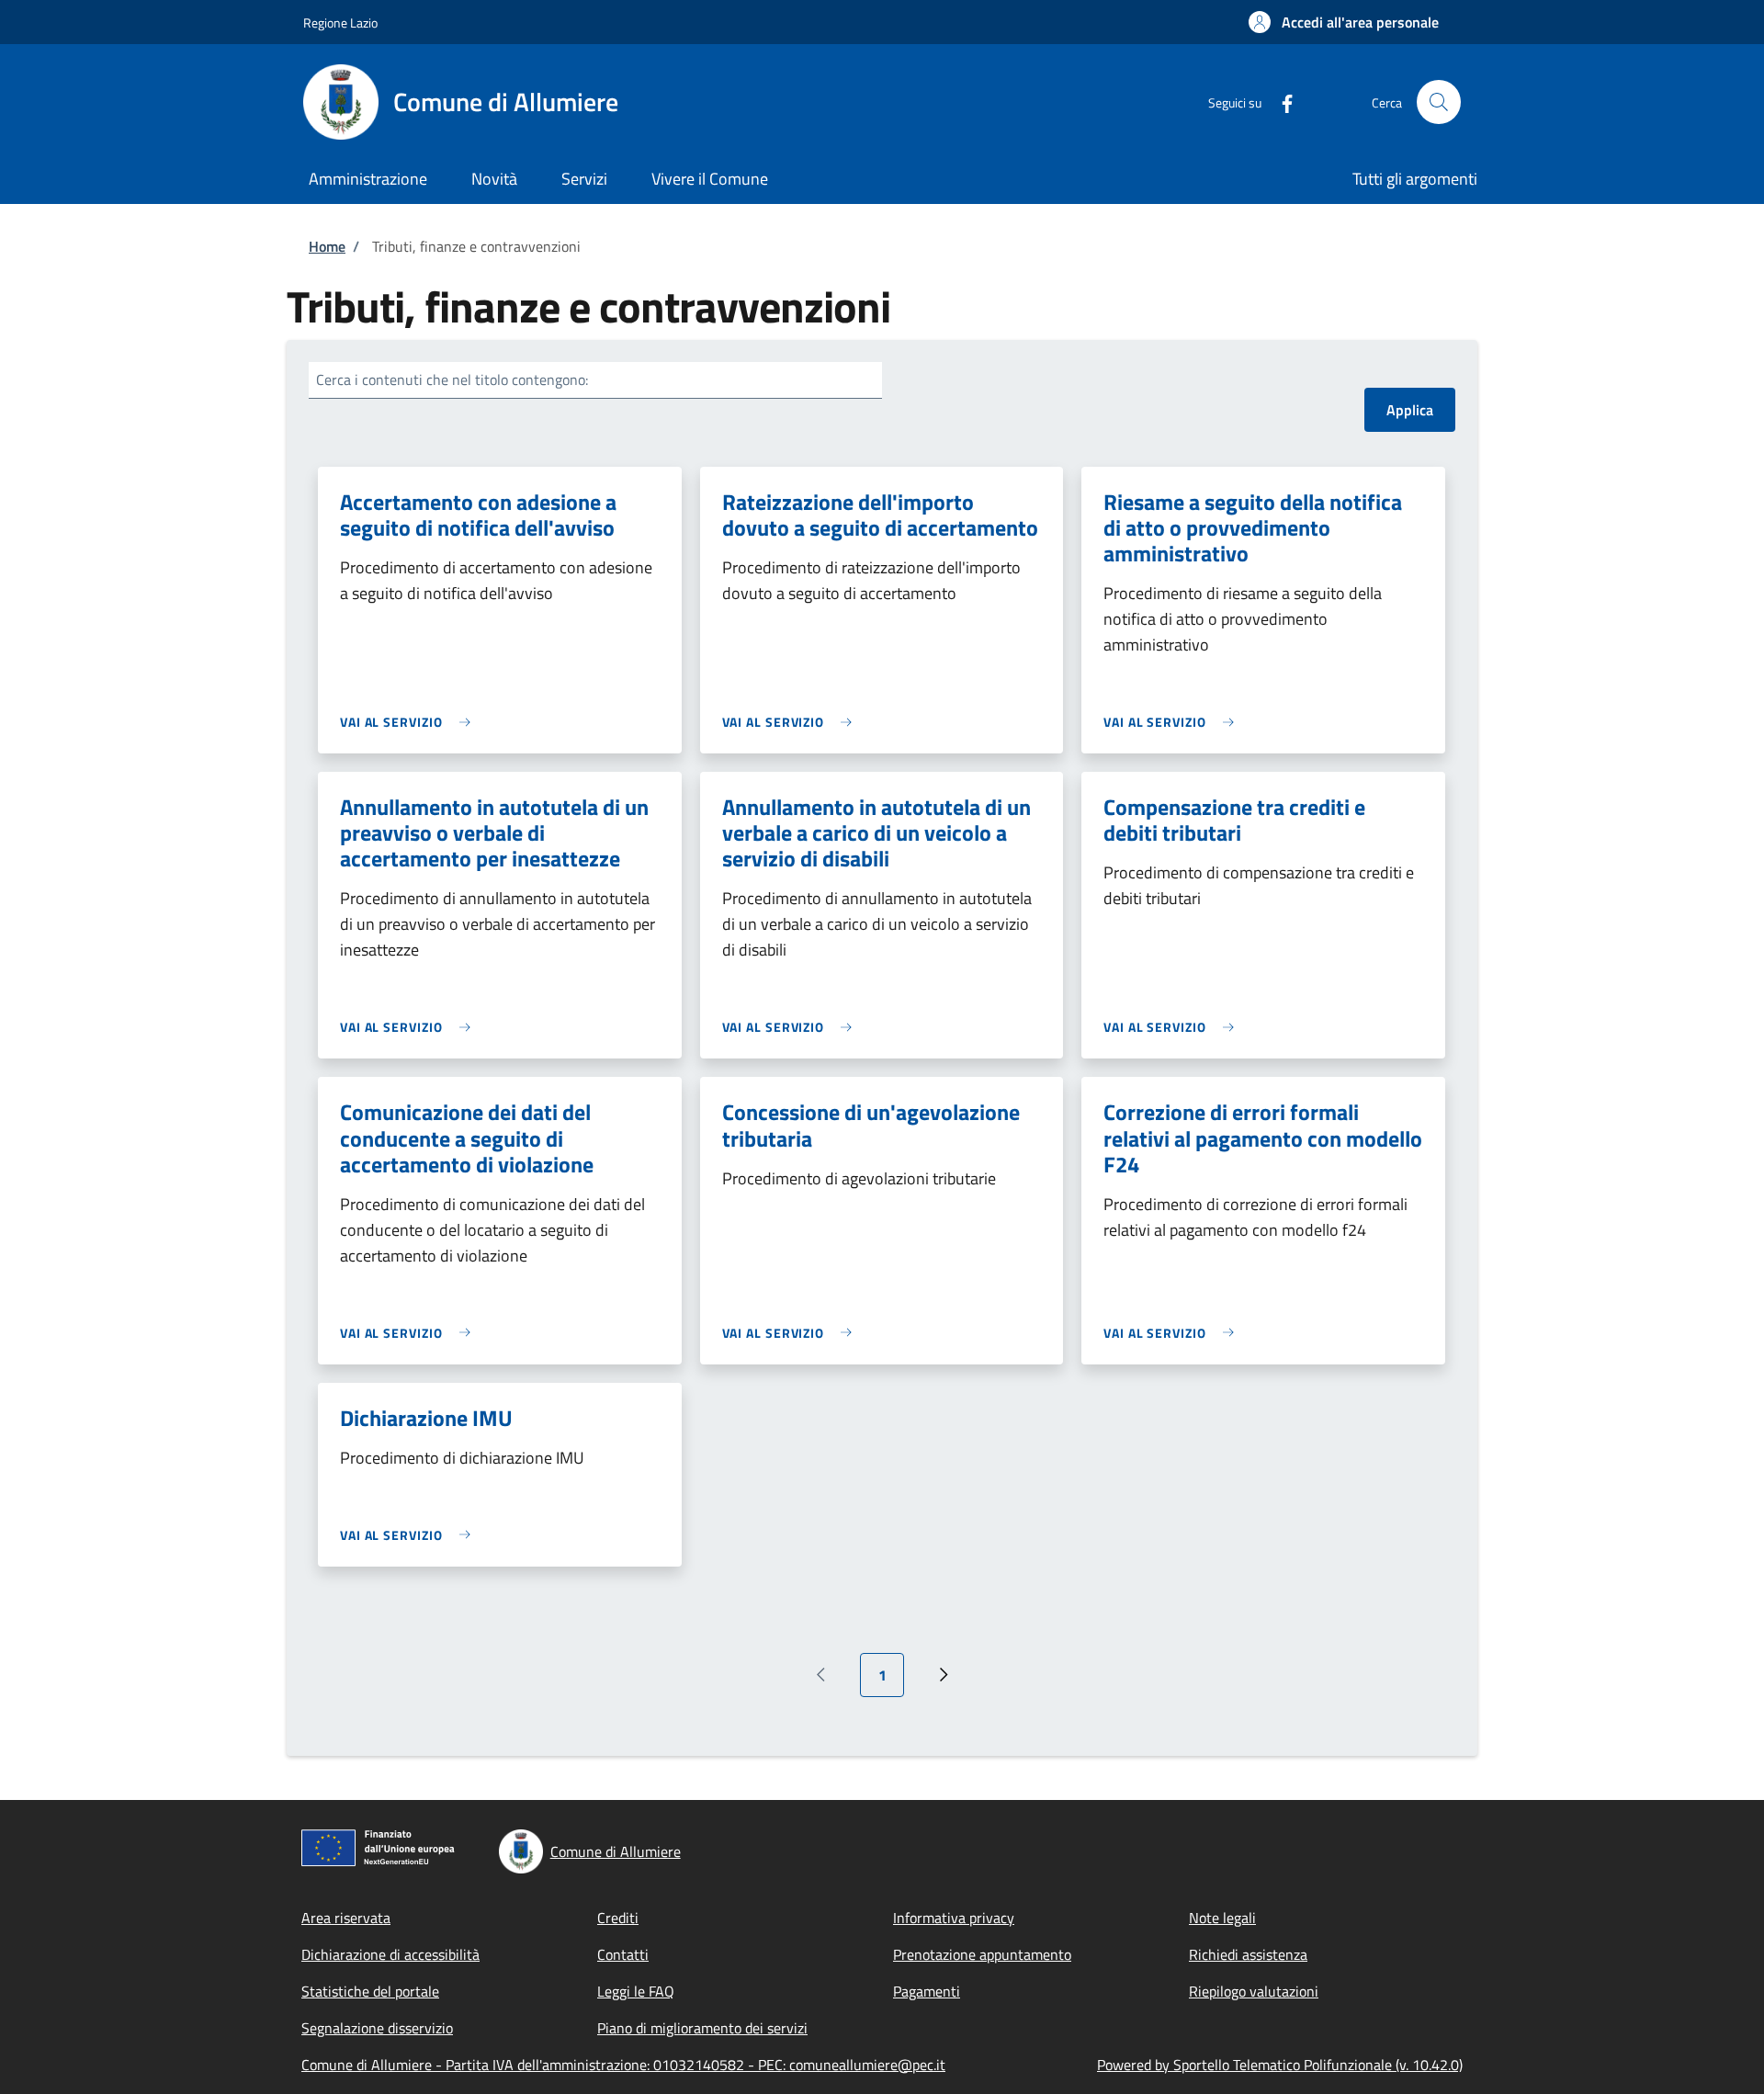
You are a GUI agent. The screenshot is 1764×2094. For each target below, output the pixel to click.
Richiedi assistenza (1248, 1954)
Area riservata (346, 1918)
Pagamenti (927, 1991)
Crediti (618, 1918)
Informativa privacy (954, 1918)
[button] (1344, 22)
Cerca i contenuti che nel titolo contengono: (452, 379)
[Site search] (1439, 102)
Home (327, 246)
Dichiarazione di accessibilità (390, 1954)
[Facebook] (1280, 102)
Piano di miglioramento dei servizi (702, 2028)
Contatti (623, 1954)
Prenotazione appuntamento (982, 1954)
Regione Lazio (340, 23)
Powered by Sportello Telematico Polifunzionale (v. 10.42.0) (1280, 2065)
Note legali (1222, 1918)
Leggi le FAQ (636, 1991)
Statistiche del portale (370, 1991)
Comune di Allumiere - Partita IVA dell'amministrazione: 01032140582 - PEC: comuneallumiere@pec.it (623, 2065)
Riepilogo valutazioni (1254, 1991)
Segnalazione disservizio (377, 2028)
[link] (410, 722)
